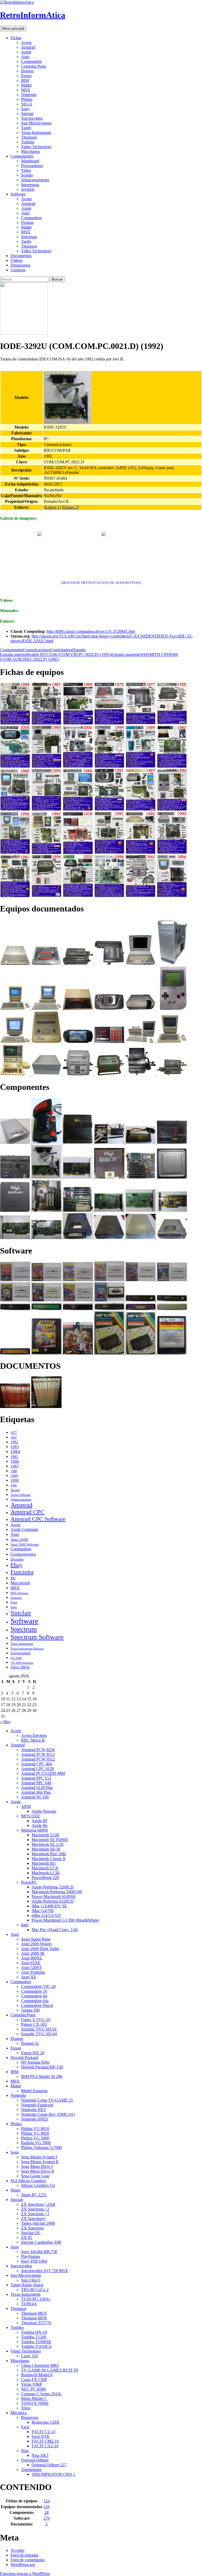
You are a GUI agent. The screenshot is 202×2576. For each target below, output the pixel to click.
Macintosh (20, 1583)
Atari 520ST (31, 1968)
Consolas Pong (34, 66)
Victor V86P (32, 2384)
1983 (15, 1447)
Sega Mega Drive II (37, 2171)
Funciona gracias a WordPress (25, 2574)
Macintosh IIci (44, 1863)
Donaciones (20, 265)
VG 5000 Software (22, 1663)
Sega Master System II (40, 2162)
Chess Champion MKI (40, 2365)
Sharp (15, 2190)
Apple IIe (39, 1825)
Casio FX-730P (34, 2380)
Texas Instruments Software (27, 1648)
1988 (14, 1471)
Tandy (26, 128)
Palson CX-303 (34, 2024)
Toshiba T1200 (34, 2337)
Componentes (22, 156)
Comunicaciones (37, 650)
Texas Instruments (36, 132)
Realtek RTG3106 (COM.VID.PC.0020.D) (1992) (56, 655)
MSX (26, 90)
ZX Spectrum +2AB (38, 2204)
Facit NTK (41, 2436)
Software (18, 194)
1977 (14, 1433)
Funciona (22, 1572)
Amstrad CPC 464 (36, 1764)
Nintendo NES (33, 2110)
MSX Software (19, 1593)
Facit (25, 2427)
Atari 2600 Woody (37, 1944)
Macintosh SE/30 (46, 1849)
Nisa (25, 2451)
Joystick (28, 189)
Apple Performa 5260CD (53, 1887)
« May (5, 1722)
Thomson (29, 137)
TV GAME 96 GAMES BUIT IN (50, 2370)
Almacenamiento (35, 180)
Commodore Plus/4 (37, 2005)
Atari (25, 57)
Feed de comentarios (28, 2560)
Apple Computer (24, 1529)
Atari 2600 (19, 1540)
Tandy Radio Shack (27, 2285)
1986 (15, 1461)
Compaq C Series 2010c (41, 2394)
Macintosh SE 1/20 (47, 1844)
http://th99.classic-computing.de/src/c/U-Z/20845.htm (91, 631)
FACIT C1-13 (43, 2432)
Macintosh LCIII (46, 1873)
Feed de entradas (24, 2555)
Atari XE (29, 1977)
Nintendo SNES (35, 2119)
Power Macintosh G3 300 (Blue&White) (65, 1920)
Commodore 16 (34, 1991)
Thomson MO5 (34, 2313)
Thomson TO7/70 (36, 2323)
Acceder (17, 2550)
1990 (15, 1480)
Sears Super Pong (36, 1939)
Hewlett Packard (24, 2058)
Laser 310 (29, 2356)
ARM (26, 1806)
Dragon (27, 71)
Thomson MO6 (34, 2318)
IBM (25, 80)
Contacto (18, 270)
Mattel (26, 85)
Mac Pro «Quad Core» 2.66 (55, 1930)
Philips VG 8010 (35, 2129)
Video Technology (36, 147)
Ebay (16, 1565)
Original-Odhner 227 (49, 2465)
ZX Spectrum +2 (35, 2209)
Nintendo (29, 95)
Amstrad (28, 47)
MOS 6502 (30, 1816)
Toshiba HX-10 (34, 2332)
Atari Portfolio (33, 1972)
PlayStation (31, 2256)
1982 (14, 1442)
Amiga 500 (30, 2010)
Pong (14, 1602)
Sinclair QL (31, 2233)
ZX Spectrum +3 (35, 2214)
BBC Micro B (33, 1740)
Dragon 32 (30, 2043)
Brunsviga (30, 2417)
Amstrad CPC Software (38, 1519)
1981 (14, 1438)
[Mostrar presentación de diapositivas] (101, 583)
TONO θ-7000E (35, 2403)
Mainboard (30, 161)
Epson (26, 76)
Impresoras (30, 185)
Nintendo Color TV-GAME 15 (47, 2100)
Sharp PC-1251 (34, 2195)
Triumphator (31, 2470)
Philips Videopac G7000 (41, 2147)
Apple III (39, 1821)
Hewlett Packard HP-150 (42, 2067)
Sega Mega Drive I (37, 2166)
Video (26, 170)
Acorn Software (21, 1495)
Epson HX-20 (33, 2053)
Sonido (27, 175)
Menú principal (13, 29)
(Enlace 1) (52, 507)
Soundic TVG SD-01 (39, 2029)
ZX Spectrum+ (34, 2219)
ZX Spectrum (32, 2228)
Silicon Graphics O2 (38, 2185)
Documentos (21, 256)
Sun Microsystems (36, 123)
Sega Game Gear (35, 2176)
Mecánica (19, 2413)
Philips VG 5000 (35, 2138)
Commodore (31, 61)
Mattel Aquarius (34, 2091)
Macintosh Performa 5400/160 (57, 1892)
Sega (14, 1607)
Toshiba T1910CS (36, 2346)
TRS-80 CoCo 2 (35, 2290)
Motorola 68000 (34, 1830)
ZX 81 (27, 2237)
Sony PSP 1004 (34, 2261)
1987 (15, 1466)
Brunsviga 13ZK (46, 2422)
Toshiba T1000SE (36, 2342)
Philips (27, 99)
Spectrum (29, 237)
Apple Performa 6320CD (53, 1901)
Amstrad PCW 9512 (38, 1759)
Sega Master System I (39, 2157)
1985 (14, 1457)
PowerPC (29, 1882)
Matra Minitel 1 (34, 2399)
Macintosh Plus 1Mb (49, 1854)
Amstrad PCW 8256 (38, 1750)
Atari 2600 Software (25, 1544)
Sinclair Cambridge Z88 (41, 2242)
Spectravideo (32, 118)
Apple (26, 52)
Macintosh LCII (45, 1868)
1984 (15, 1452)
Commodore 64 (34, 1996)
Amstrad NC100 (35, 1797)
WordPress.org (23, 2565)
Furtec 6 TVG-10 (36, 2020)
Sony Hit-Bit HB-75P (39, 2252)
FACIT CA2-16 (45, 2446)
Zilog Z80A (20, 1667)
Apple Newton (44, 1811)
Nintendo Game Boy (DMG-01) (48, 2114)
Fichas (16, 38)
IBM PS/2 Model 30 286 (42, 2076)
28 (47, 2512)
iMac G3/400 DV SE (49, 1906)
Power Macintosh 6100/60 (54, 1896)
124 (47, 2501)
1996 (14, 1485)
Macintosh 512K (46, 1835)
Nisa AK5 (40, 2455)
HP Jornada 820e (35, 2062)
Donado (79, 650)
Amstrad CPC (27, 1512)
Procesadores (32, 166)
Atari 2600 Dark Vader (40, 1949)
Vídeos (16, 260)
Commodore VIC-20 (38, 1986)
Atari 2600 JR (33, 1953)
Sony (25, 109)
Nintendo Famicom (37, 2105)
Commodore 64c (35, 2001)
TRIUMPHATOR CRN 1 (53, 2474)
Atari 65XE (31, 1963)
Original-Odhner (35, 2460)
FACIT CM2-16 (45, 2441)
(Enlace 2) (70, 507)
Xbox (26, 2408)
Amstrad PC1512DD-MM (43, 1773)
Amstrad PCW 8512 (38, 1754)
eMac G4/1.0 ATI (46, 1915)
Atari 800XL (32, 1958)
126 (47, 2507)
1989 (14, 1476)
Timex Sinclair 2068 (38, 2223)
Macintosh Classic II (49, 1859)
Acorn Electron (34, 1735)
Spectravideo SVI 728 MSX (45, 2271)
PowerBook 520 (45, 1878)
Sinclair (27, 114)
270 (47, 2518)
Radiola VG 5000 (36, 2143)
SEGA (27, 104)
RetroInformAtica (33, 15)
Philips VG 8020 (35, 2133)
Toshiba (28, 142)
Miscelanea (30, 151)
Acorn (26, 42)
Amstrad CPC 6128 (37, 1769)
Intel (25, 1925)
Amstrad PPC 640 (36, 1783)
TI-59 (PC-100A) (36, 2299)
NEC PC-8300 (33, 2389)
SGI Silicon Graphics (28, 2181)
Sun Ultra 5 (31, 2280)
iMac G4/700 (43, 1911)
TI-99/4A (29, 2304)
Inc (13, 1578)
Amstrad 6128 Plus (37, 1788)
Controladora (61, 650)
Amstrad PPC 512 (36, 1778)
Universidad (21, 1653)
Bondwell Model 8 (37, 2375)
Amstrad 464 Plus (36, 1792)
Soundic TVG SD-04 (39, 2034)
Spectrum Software (37, 1637)
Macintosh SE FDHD (50, 1840)
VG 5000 (16, 1658)
